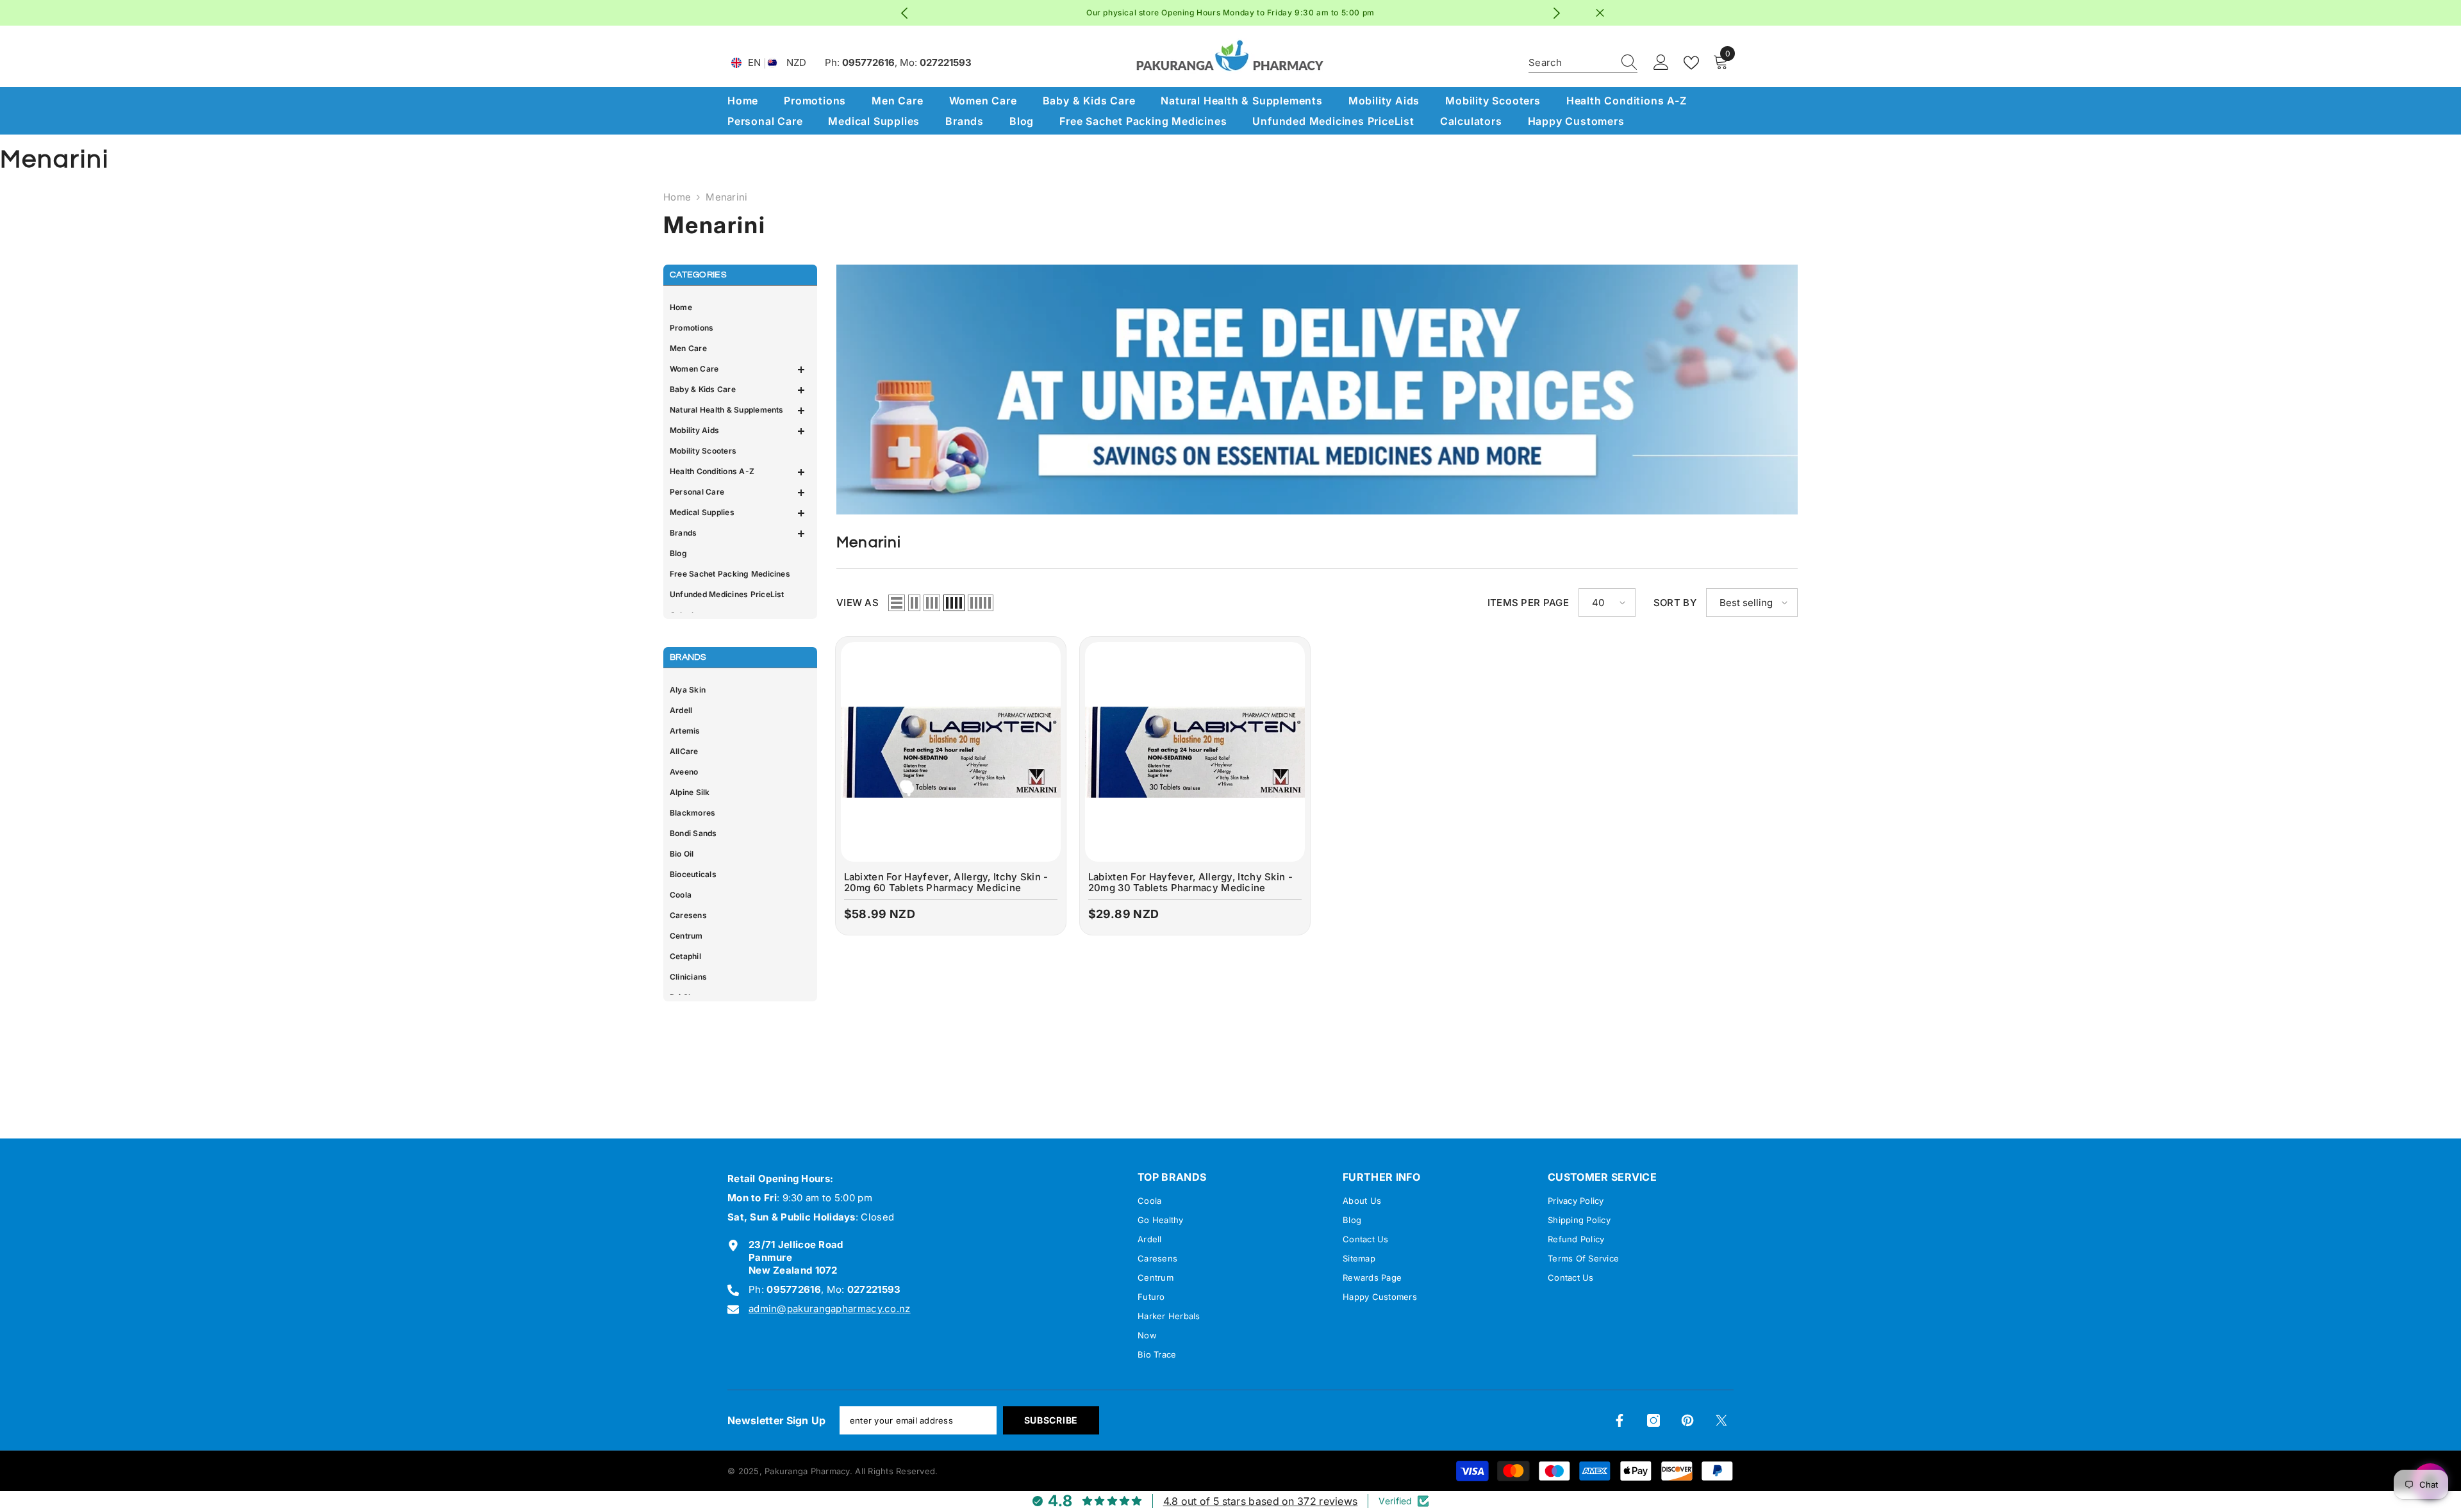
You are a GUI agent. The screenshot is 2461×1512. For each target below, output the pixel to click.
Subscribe (1051, 1420)
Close (1600, 13)
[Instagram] (1653, 1420)
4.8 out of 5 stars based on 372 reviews (1261, 1501)
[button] (737, 370)
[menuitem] (737, 308)
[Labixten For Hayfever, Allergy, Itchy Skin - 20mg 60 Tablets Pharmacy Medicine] (951, 752)
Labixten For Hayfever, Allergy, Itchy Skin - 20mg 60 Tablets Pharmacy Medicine (946, 883)
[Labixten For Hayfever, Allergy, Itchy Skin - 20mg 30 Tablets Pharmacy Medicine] (1195, 752)
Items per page (1528, 603)
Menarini (726, 197)
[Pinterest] (1687, 1420)
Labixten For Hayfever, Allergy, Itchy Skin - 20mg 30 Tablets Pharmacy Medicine (1190, 883)
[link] (1317, 390)
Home (677, 197)
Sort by (1675, 603)
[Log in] (1661, 63)
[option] (1231, 13)
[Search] (1583, 63)
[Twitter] (1721, 1420)
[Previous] (905, 13)
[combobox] (1571, 63)
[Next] (1557, 13)
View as (858, 603)
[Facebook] (1620, 1420)
